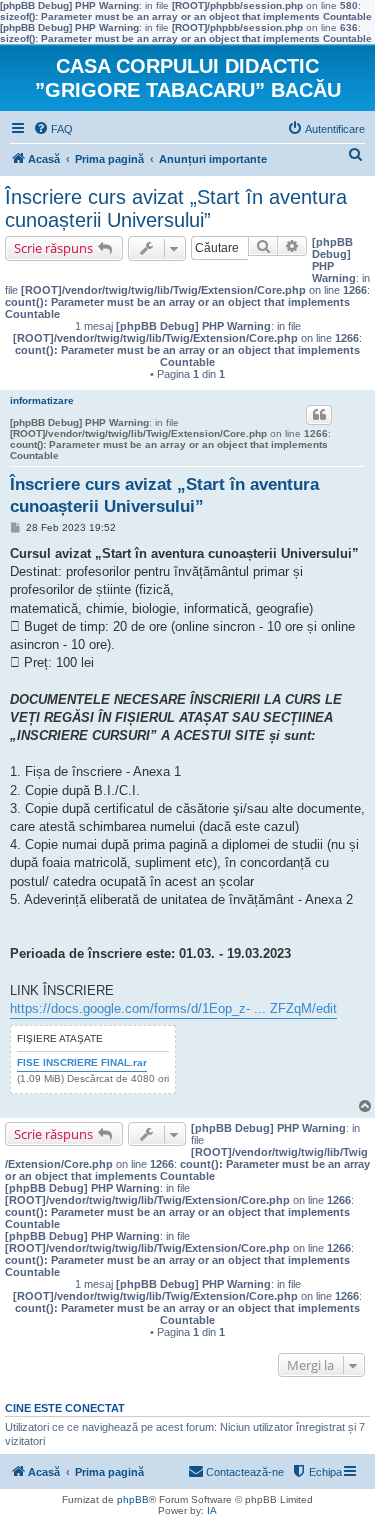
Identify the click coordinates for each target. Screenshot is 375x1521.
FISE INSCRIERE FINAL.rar (82, 1062)
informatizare (42, 400)
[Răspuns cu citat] (319, 415)
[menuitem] (53, 129)
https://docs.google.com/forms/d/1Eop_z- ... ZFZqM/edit (173, 1008)
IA (212, 1510)
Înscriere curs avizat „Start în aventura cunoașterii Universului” (176, 208)
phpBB (133, 1499)
